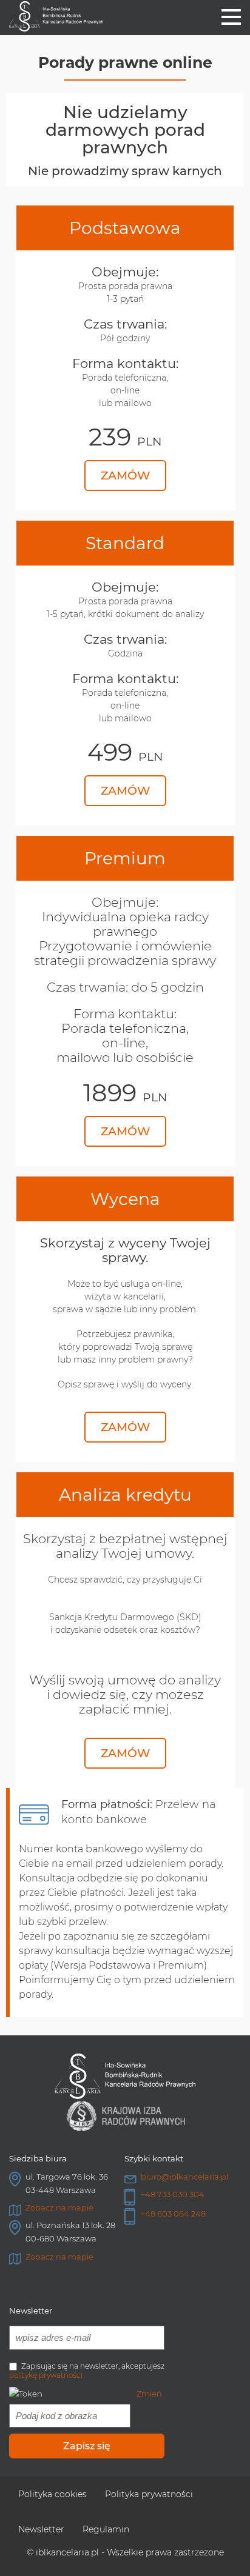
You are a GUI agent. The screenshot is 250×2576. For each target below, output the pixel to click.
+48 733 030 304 (173, 2194)
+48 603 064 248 (173, 2214)
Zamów (125, 475)
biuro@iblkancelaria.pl (184, 2177)
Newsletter (41, 2529)
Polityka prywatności (149, 2494)
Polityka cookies (52, 2494)
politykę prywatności (46, 2375)
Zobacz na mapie (59, 2207)
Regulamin (106, 2529)
